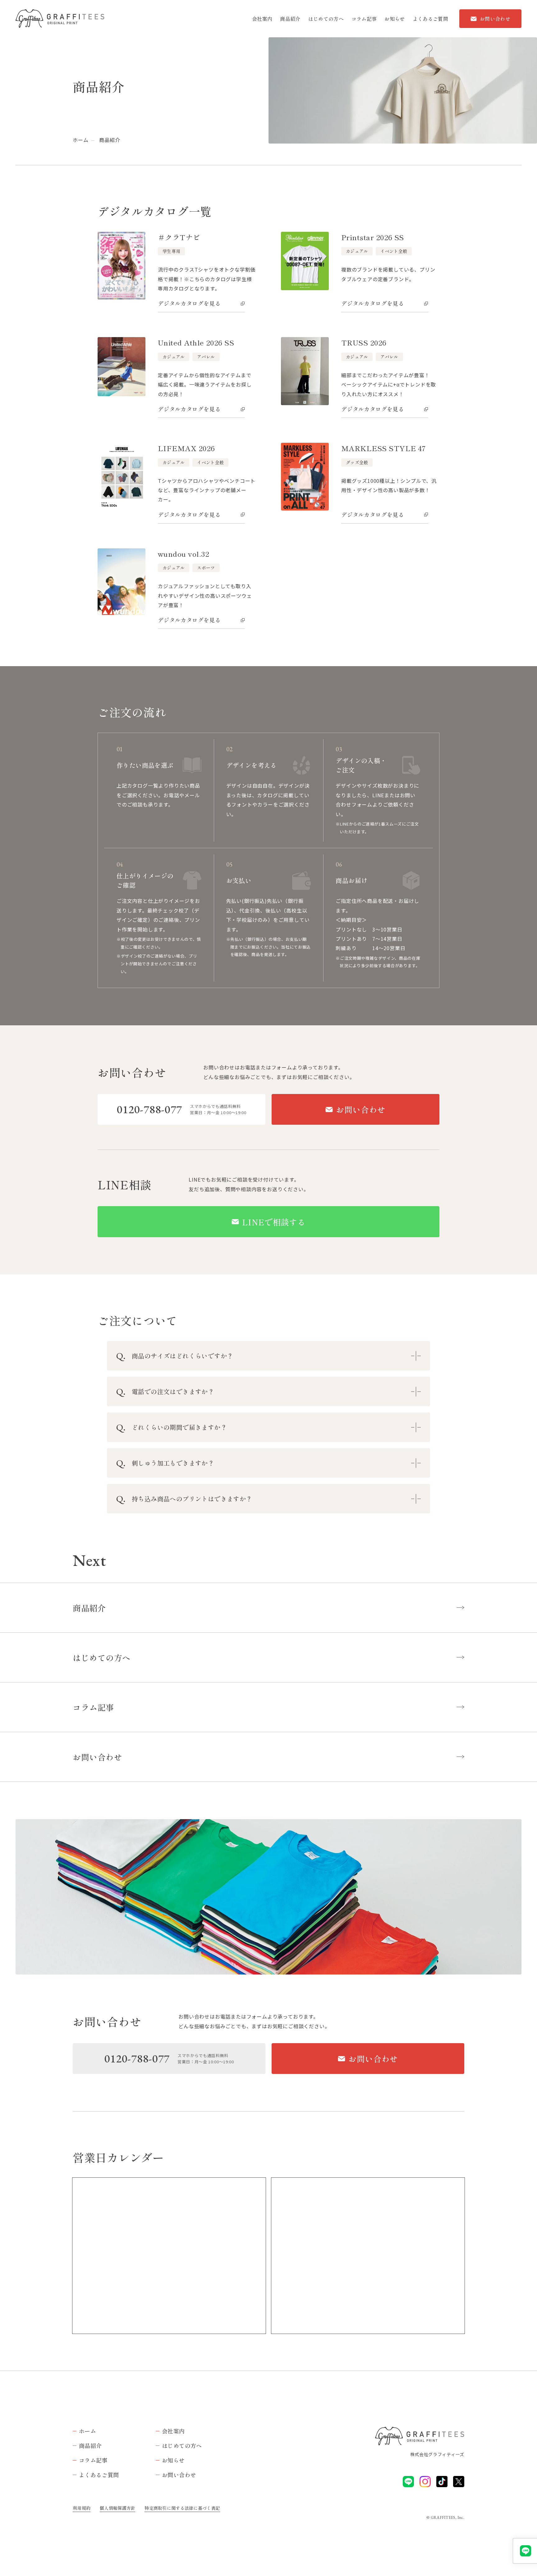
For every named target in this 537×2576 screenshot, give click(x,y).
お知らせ (395, 19)
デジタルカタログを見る (189, 303)
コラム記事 (364, 19)
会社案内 (262, 19)
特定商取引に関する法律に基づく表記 (182, 2508)
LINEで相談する (274, 1222)
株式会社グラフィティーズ (437, 2454)
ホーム (80, 140)
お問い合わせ (495, 19)
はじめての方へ (326, 19)
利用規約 (82, 2508)
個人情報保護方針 (117, 2508)
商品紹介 (290, 19)
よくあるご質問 (430, 19)
